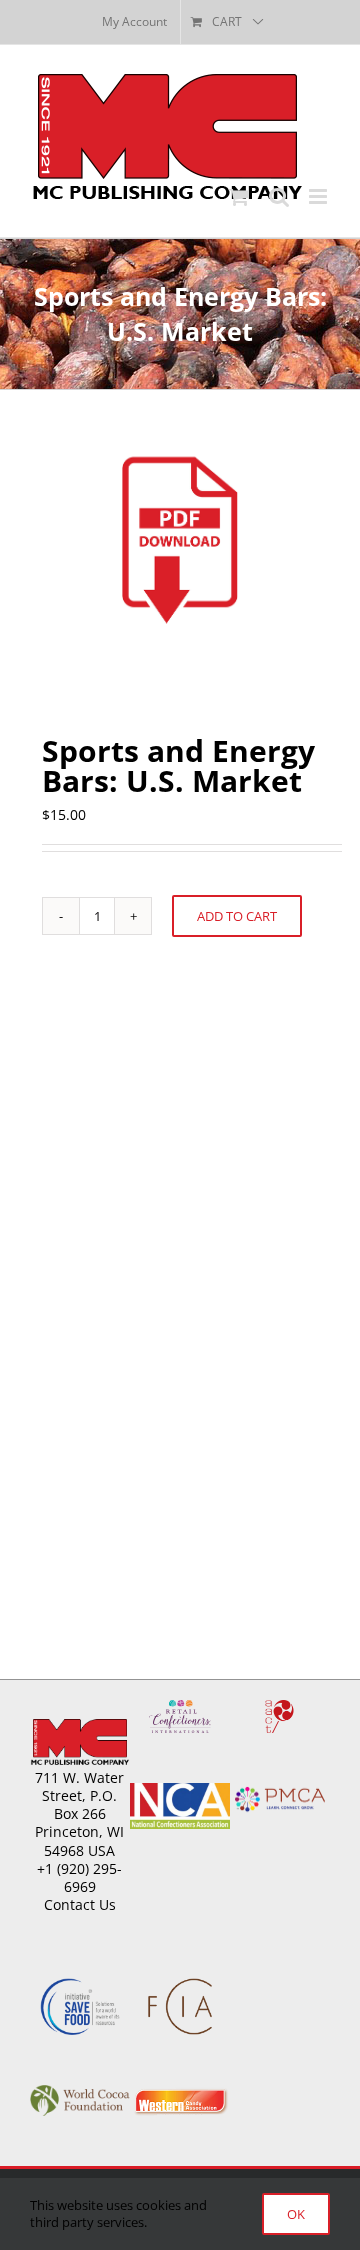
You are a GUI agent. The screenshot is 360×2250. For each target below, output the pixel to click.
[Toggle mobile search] (279, 196)
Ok (296, 2214)
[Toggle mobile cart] (239, 196)
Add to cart (237, 916)
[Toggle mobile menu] (319, 196)
